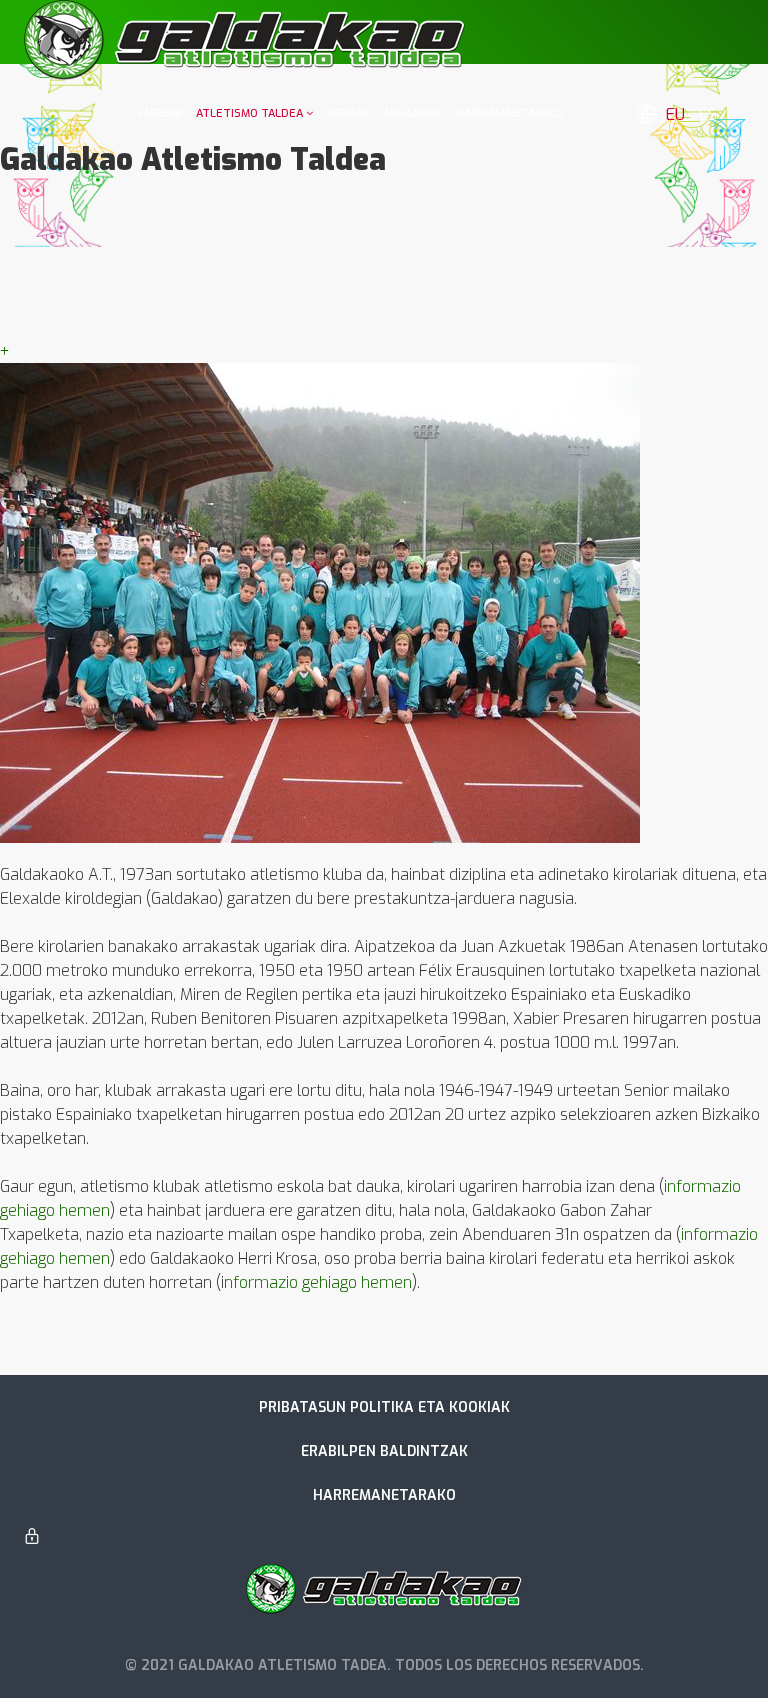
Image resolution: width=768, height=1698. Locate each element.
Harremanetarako (384, 1495)
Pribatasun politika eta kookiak (384, 1407)
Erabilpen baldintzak (384, 1451)
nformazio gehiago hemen (318, 1282)
